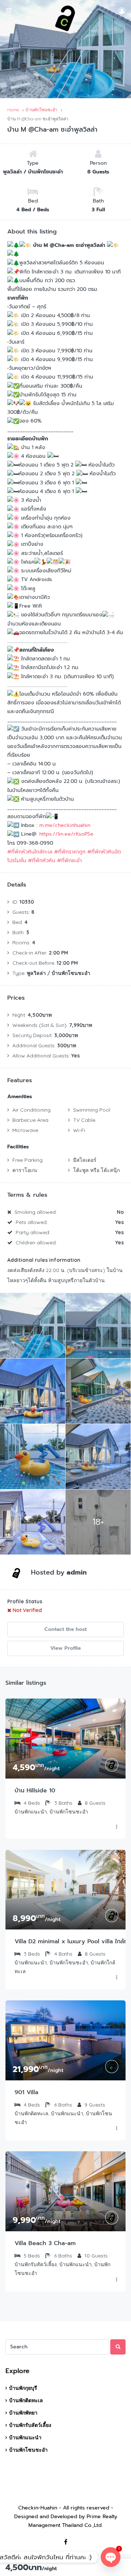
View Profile (65, 1648)
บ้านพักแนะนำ (25, 2437)
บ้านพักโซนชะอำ (28, 2450)
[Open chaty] (111, 2557)
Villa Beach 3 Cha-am (45, 2243)
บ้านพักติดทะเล (26, 2400)
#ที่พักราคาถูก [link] (70, 852)
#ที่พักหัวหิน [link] (42, 861)
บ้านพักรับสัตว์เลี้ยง (30, 2425)
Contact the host (65, 1629)
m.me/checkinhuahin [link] (65, 825)
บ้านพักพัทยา (23, 2413)
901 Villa (26, 2092)
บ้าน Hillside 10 (35, 1791)
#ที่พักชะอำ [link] (70, 861)
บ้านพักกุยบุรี (23, 2388)
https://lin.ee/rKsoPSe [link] (66, 834)
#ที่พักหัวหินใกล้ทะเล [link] (30, 852)
